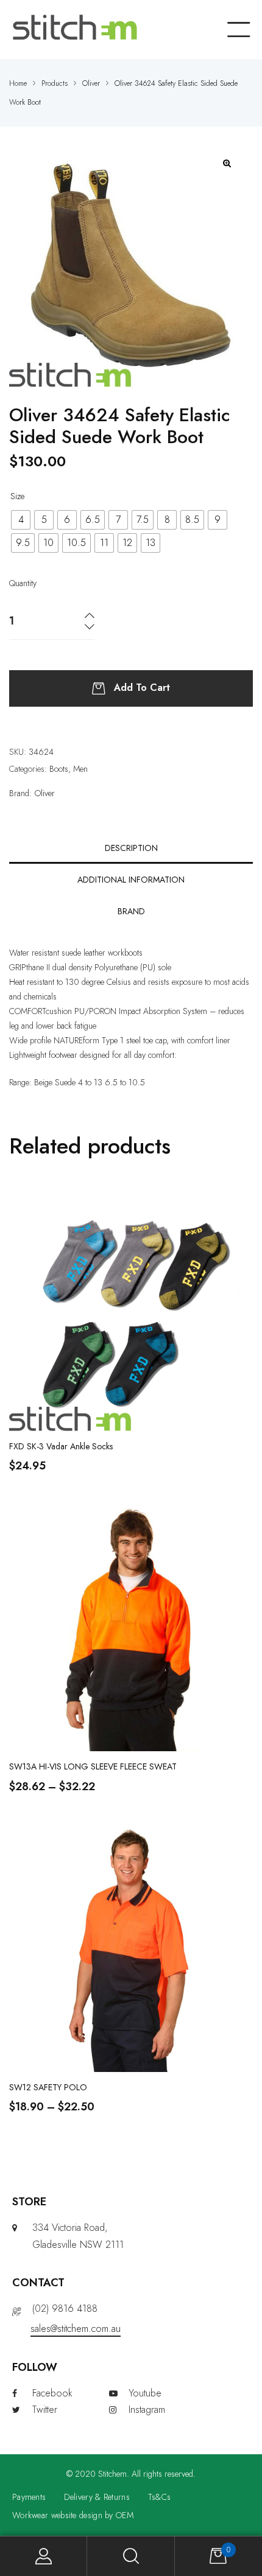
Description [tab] (131, 848)
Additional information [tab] (131, 880)
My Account (44, 2556)
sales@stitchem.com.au (76, 2329)
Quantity (23, 583)
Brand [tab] (131, 911)
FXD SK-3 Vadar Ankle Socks (61, 1446)
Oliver (45, 793)
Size (17, 496)
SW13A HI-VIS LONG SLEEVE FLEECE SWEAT (93, 1766)
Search (131, 2556)
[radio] (21, 520)
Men (80, 769)
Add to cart (142, 688)
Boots (59, 769)
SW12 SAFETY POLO (48, 2087)
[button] (228, 163)
